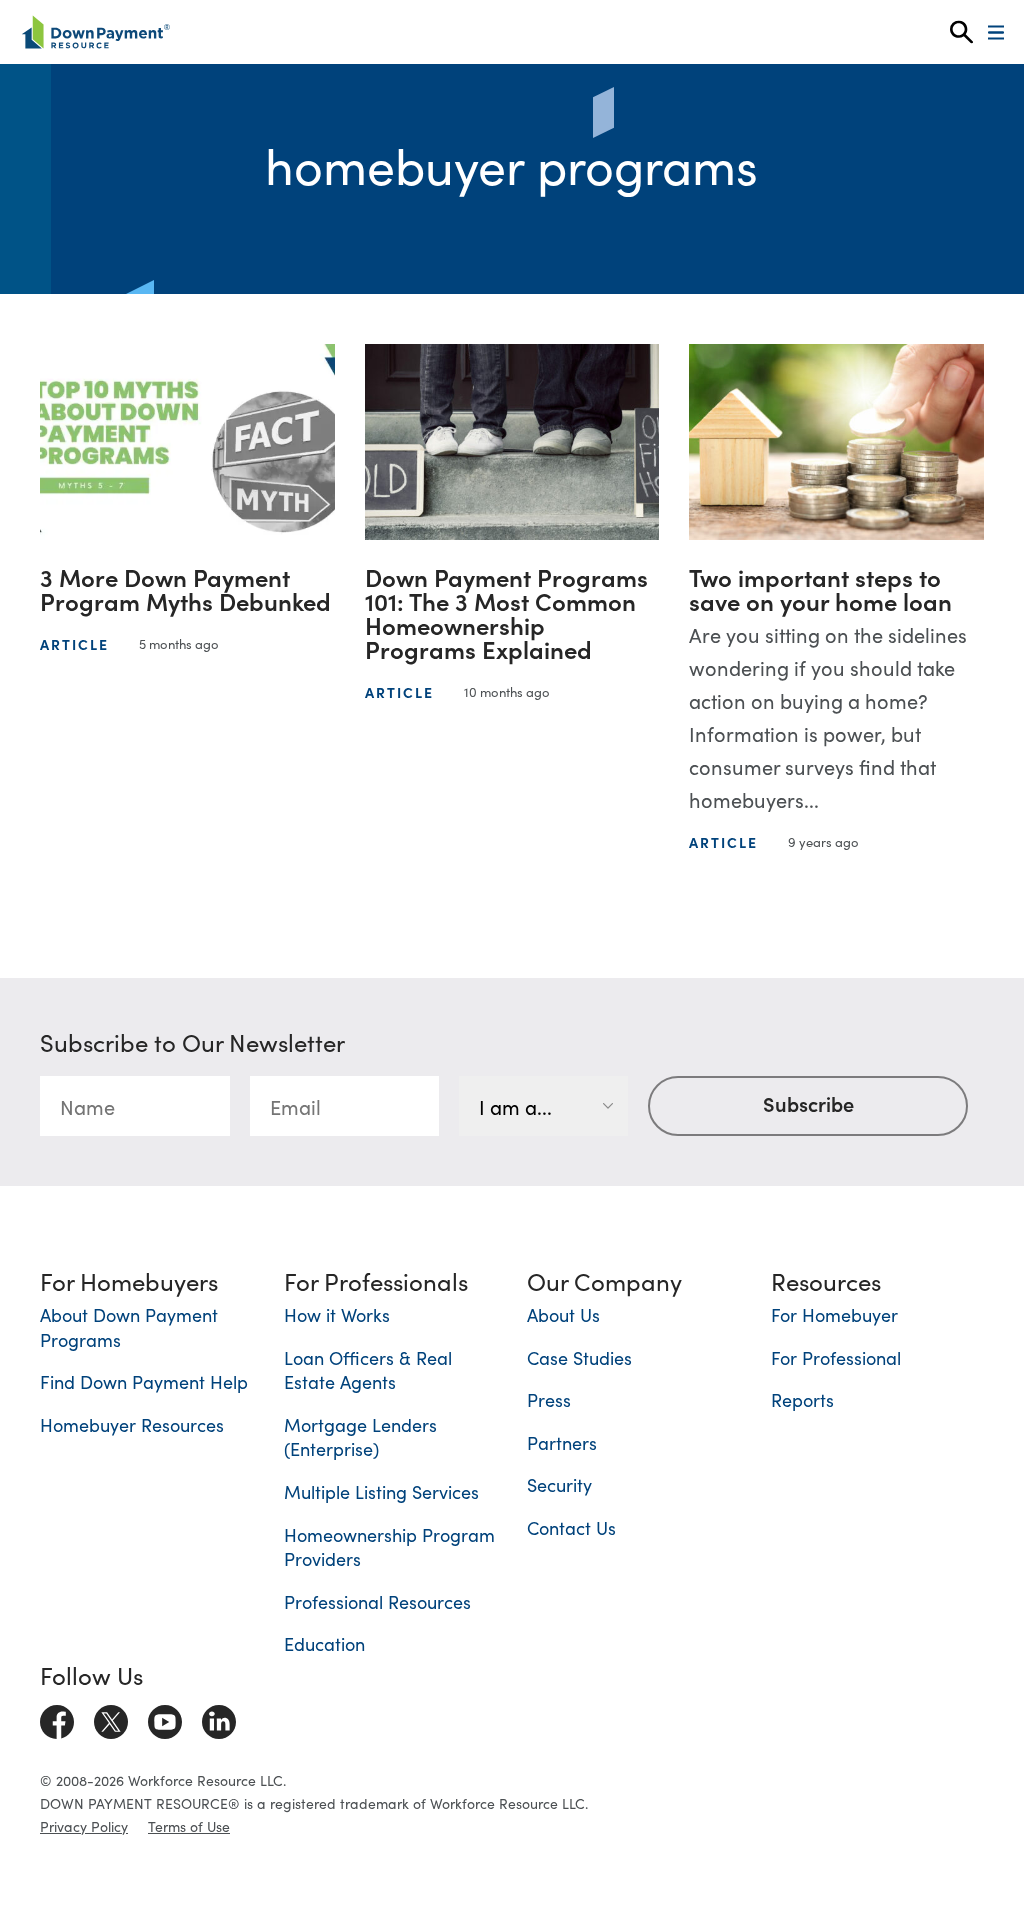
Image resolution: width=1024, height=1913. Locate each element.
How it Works (337, 1314)
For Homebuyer (834, 1314)
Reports (802, 1399)
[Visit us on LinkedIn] (219, 1718)
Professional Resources (377, 1601)
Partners (562, 1442)
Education (324, 1643)
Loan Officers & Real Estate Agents (368, 1370)
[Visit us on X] (111, 1718)
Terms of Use (189, 1826)
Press (549, 1399)
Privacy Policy (84, 1826)
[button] (961, 32)
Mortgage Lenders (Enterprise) (360, 1437)
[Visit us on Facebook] (57, 1718)
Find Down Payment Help (144, 1381)
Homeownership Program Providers (389, 1547)
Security (559, 1484)
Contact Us (571, 1527)
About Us (563, 1314)
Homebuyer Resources (132, 1424)
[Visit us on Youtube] (165, 1718)
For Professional (836, 1357)
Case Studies (579, 1357)
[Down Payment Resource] (95, 32)
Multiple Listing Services (381, 1491)
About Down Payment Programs (129, 1327)
